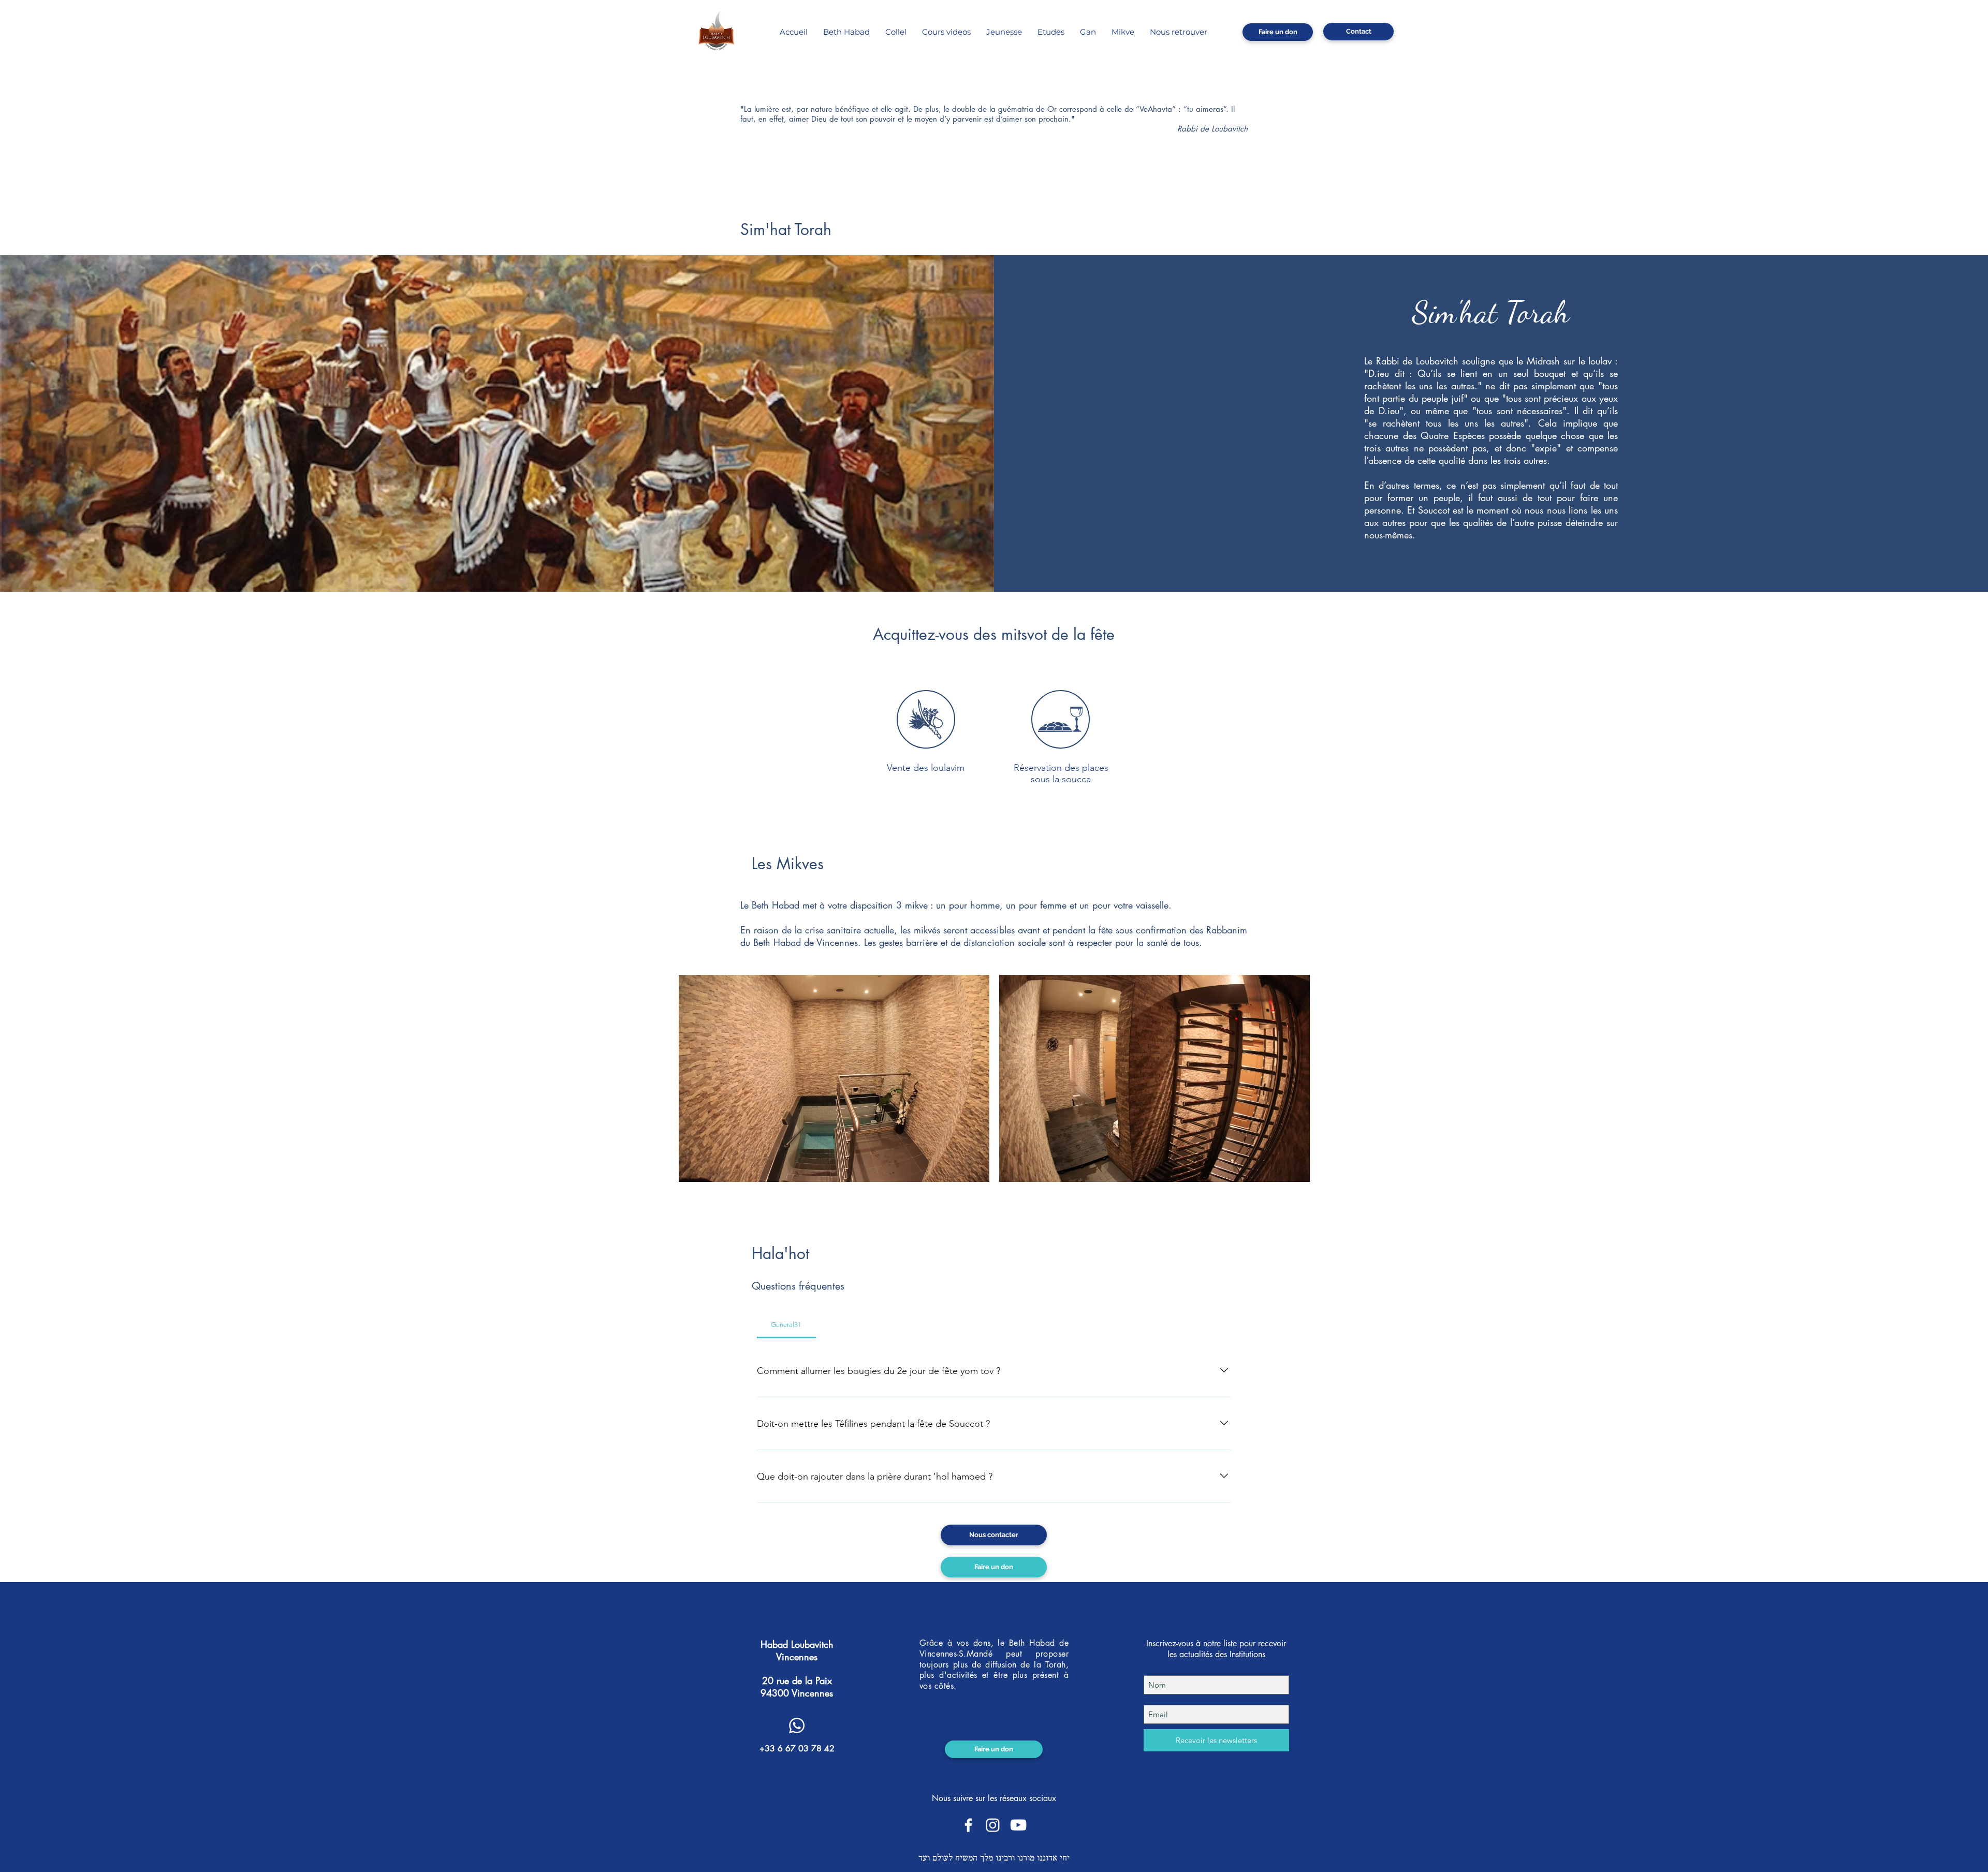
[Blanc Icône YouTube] (1018, 1825)
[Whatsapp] (797, 1725)
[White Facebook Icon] (968, 1825)
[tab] (786, 1325)
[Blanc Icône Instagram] (993, 1825)
